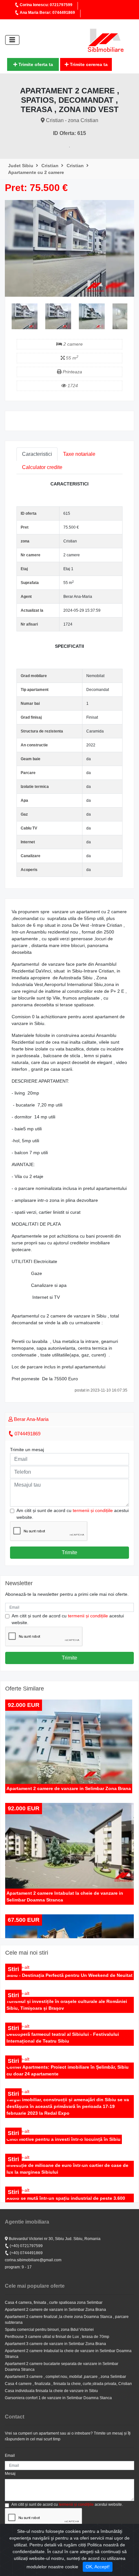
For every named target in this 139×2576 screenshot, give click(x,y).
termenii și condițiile (93, 1510)
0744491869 (27, 1434)
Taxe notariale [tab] (79, 454)
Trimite (69, 1552)
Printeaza (72, 372)
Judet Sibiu (21, 166)
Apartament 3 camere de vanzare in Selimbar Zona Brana (55, 2344)
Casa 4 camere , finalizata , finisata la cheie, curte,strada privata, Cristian (68, 2384)
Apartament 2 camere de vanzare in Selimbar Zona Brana (55, 2310)
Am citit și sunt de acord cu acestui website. (73, 1514)
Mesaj (10, 2474)
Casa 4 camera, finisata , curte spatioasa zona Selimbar (54, 2303)
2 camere (72, 344)
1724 (72, 386)
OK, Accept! (98, 2567)
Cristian (51, 166)
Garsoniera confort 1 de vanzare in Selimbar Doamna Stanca (58, 2398)
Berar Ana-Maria (31, 1419)
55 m (71, 358)
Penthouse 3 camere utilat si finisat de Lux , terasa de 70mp (57, 2337)
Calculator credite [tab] (42, 467)
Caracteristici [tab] (37, 454)
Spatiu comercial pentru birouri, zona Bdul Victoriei (49, 2330)
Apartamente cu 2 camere (36, 172)
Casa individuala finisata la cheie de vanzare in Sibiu (51, 2391)
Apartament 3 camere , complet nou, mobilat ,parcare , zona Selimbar (65, 2377)
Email (10, 2456)
